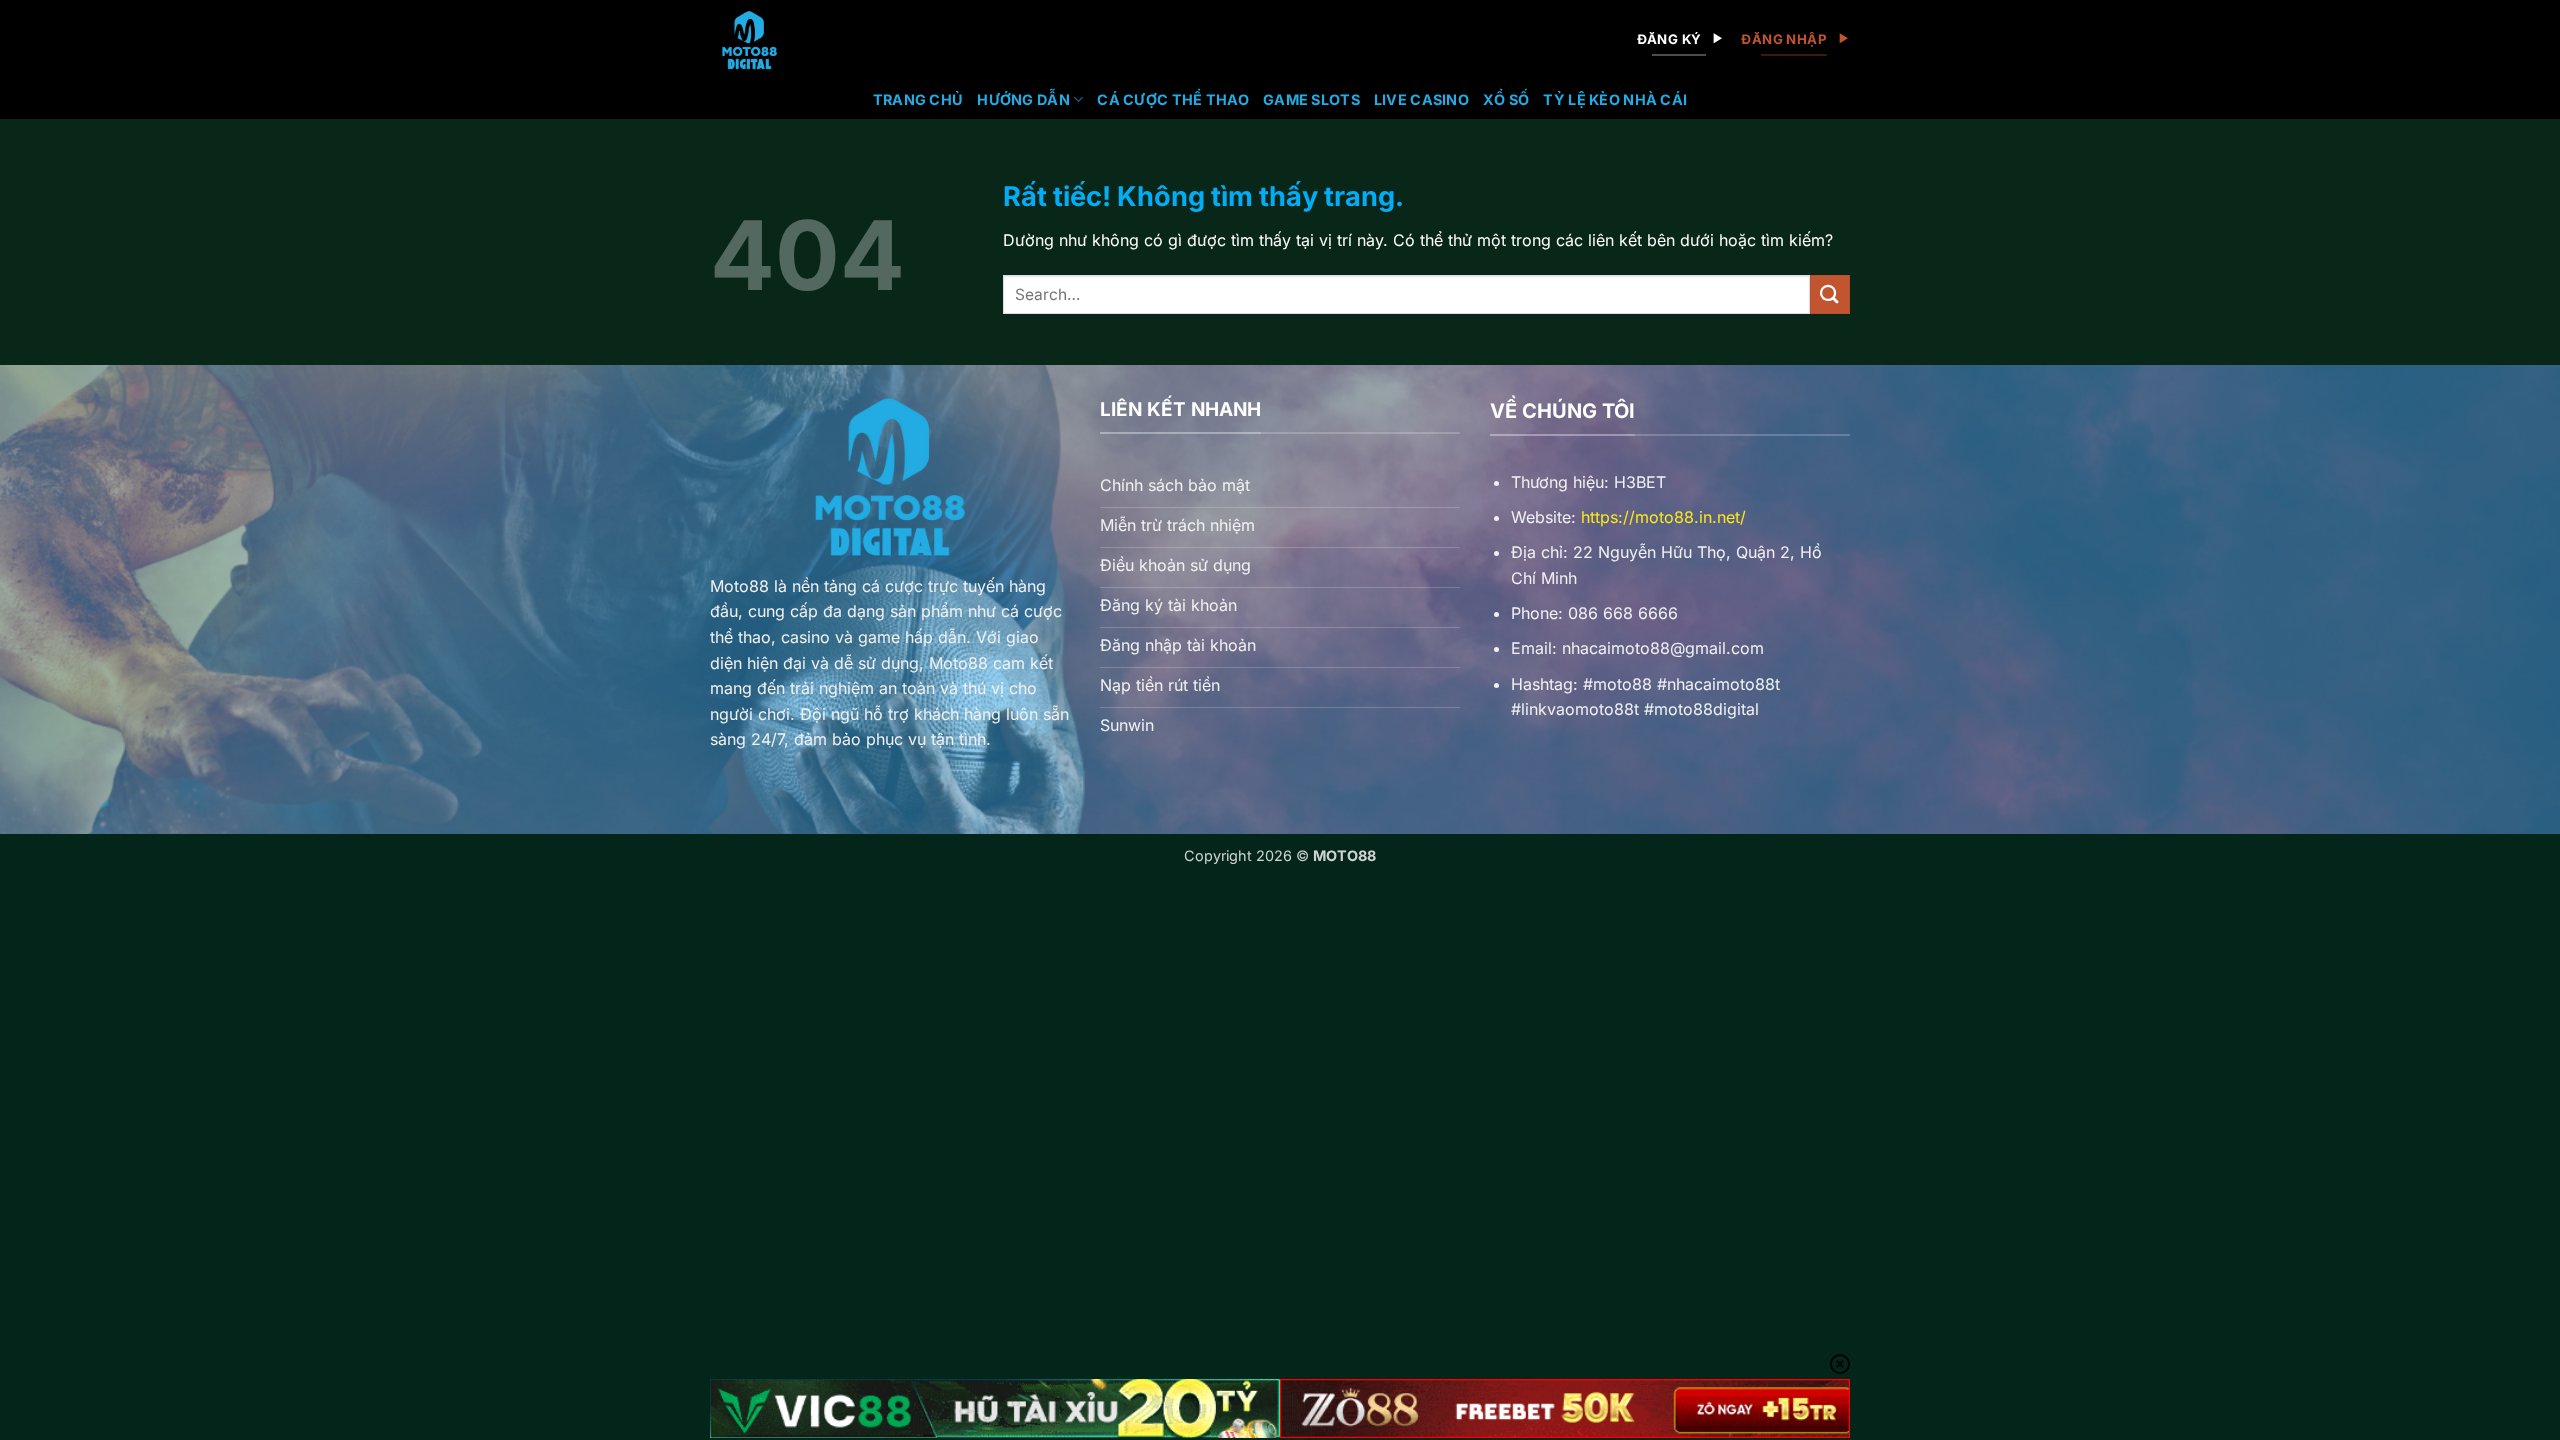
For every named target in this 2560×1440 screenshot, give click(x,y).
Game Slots (1311, 99)
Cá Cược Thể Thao (1173, 99)
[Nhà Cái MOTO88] (796, 40)
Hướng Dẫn (1023, 99)
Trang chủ (918, 99)
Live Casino (1421, 99)
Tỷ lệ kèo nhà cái (1615, 99)
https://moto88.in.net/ (1663, 517)
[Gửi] (1830, 294)
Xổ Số (1506, 99)
